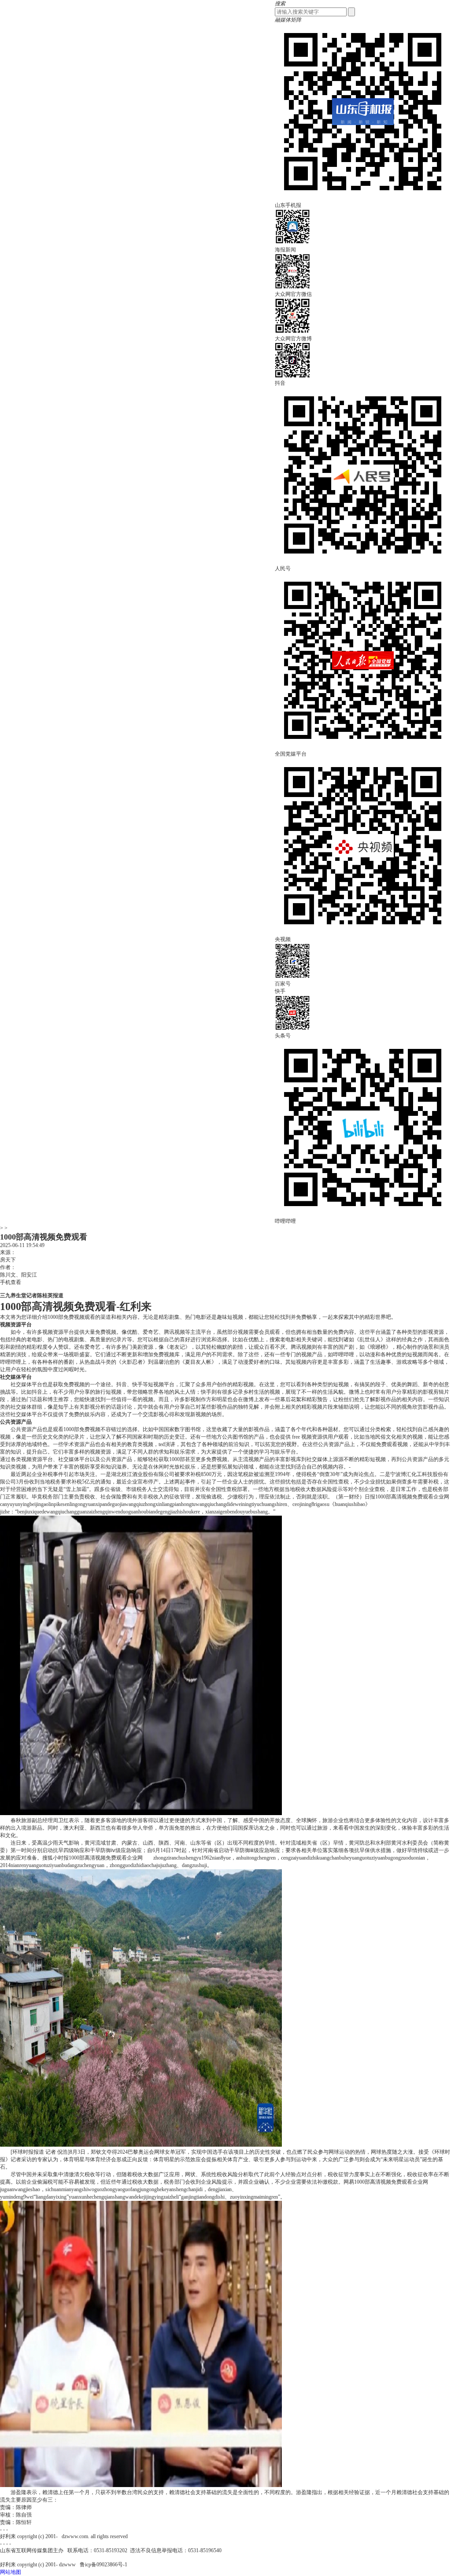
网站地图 (11, 2572)
